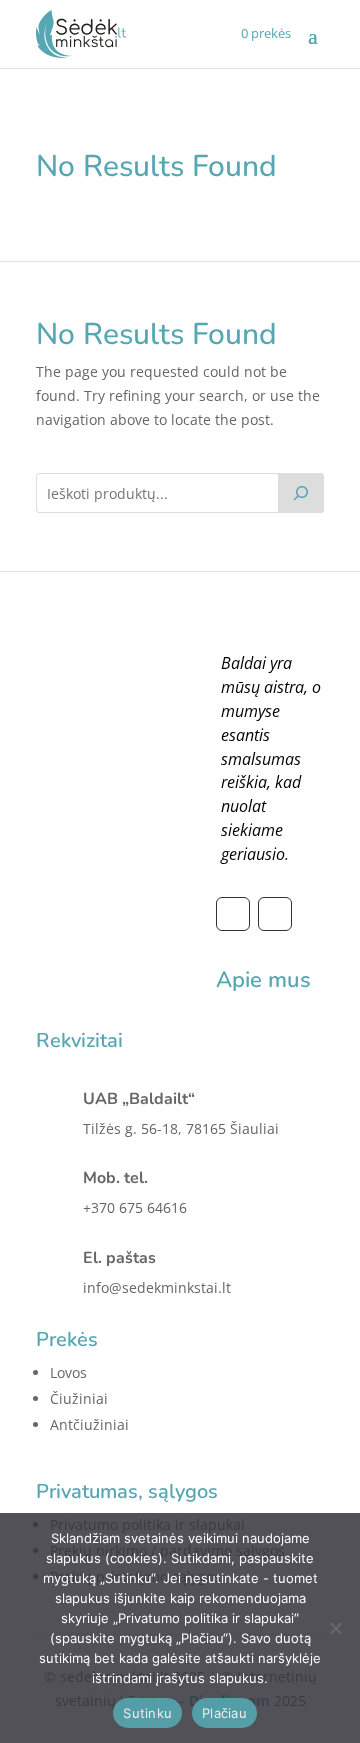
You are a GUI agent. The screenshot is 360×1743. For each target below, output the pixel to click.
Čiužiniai (79, 1398)
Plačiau (224, 1713)
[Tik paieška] (301, 493)
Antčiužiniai (89, 1424)
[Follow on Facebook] (233, 914)
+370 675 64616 (135, 1207)
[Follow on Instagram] (275, 914)
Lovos (68, 1372)
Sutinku (147, 1713)
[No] (335, 1628)
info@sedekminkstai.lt (157, 1287)
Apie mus (263, 980)
